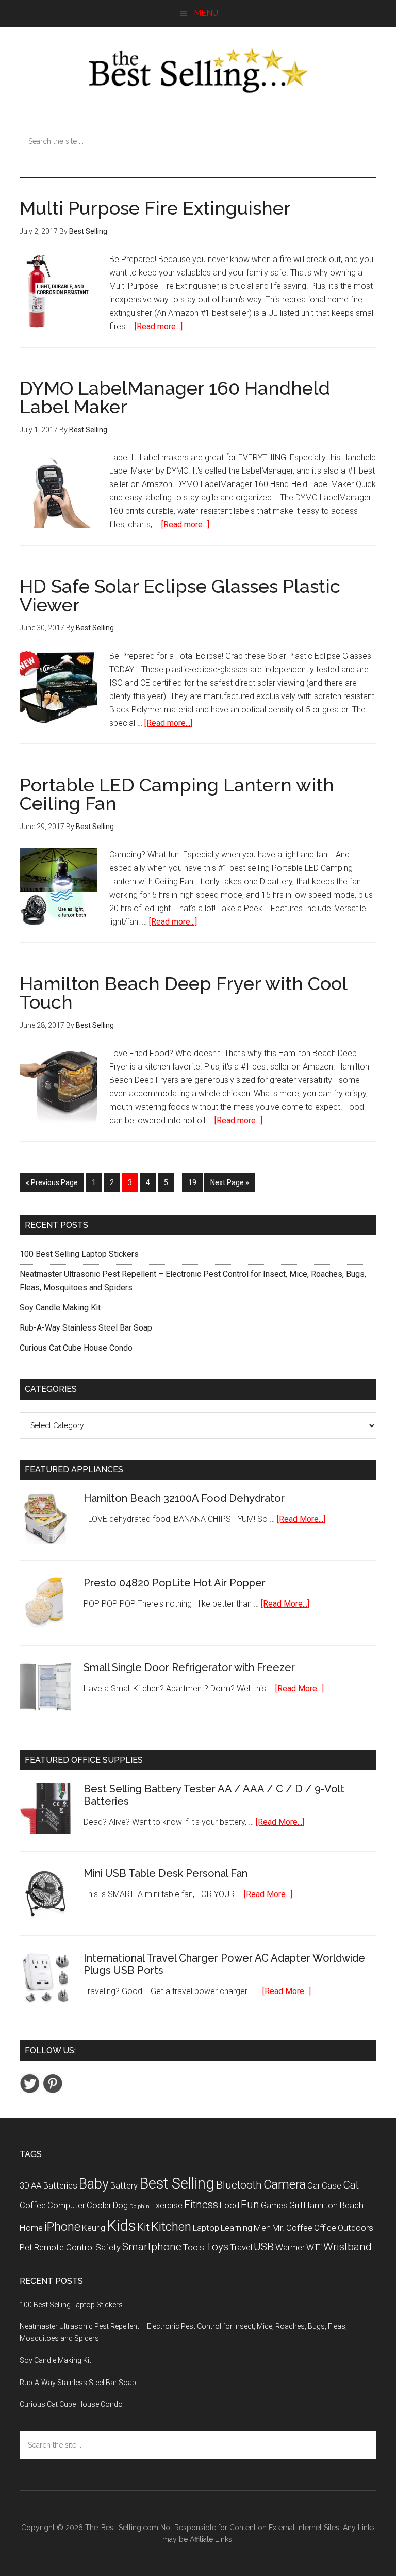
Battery (124, 2185)
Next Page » (230, 1182)
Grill (296, 2205)
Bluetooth (239, 2185)
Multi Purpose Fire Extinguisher (155, 208)
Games (274, 2205)
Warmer (290, 2247)
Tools (194, 2247)
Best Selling (177, 2183)
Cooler (99, 2205)
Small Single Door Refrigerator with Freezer (189, 1667)
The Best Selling (198, 71)
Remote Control (64, 2247)
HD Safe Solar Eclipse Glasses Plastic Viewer (180, 595)
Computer (66, 2205)
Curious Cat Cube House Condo (76, 1348)
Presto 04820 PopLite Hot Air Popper (175, 1583)
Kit (143, 2227)
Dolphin (139, 2206)
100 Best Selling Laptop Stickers (79, 1254)
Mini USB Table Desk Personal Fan (166, 1873)
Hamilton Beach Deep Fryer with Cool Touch (183, 993)
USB (264, 2247)
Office (325, 2228)
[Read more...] (159, 326)
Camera (285, 2184)
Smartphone (152, 2247)
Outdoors (356, 2228)
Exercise (167, 2205)
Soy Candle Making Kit (60, 1308)
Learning (236, 2228)
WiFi (314, 2247)
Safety (108, 2247)
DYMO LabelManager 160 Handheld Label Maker (175, 397)
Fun (250, 2205)
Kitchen (171, 2227)
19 (195, 1182)
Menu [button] (206, 13)
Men (262, 2228)
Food (229, 2205)
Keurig (94, 2228)
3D (24, 2185)
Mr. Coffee (292, 2228)
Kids (121, 2226)
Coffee (33, 2205)
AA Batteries (54, 2185)
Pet (26, 2247)
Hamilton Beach (334, 2205)
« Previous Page (52, 1182)
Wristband (348, 2247)
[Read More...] (301, 1519)
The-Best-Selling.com (122, 2528)
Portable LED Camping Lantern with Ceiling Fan (177, 794)
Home (31, 2228)
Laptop (206, 2228)
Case (332, 2185)
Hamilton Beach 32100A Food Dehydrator (184, 1498)
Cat (351, 2185)
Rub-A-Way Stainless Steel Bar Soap (86, 1328)
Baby (94, 2184)
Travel (241, 2247)
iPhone (62, 2227)
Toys (217, 2247)
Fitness (201, 2205)
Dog (120, 2205)
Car (314, 2185)
